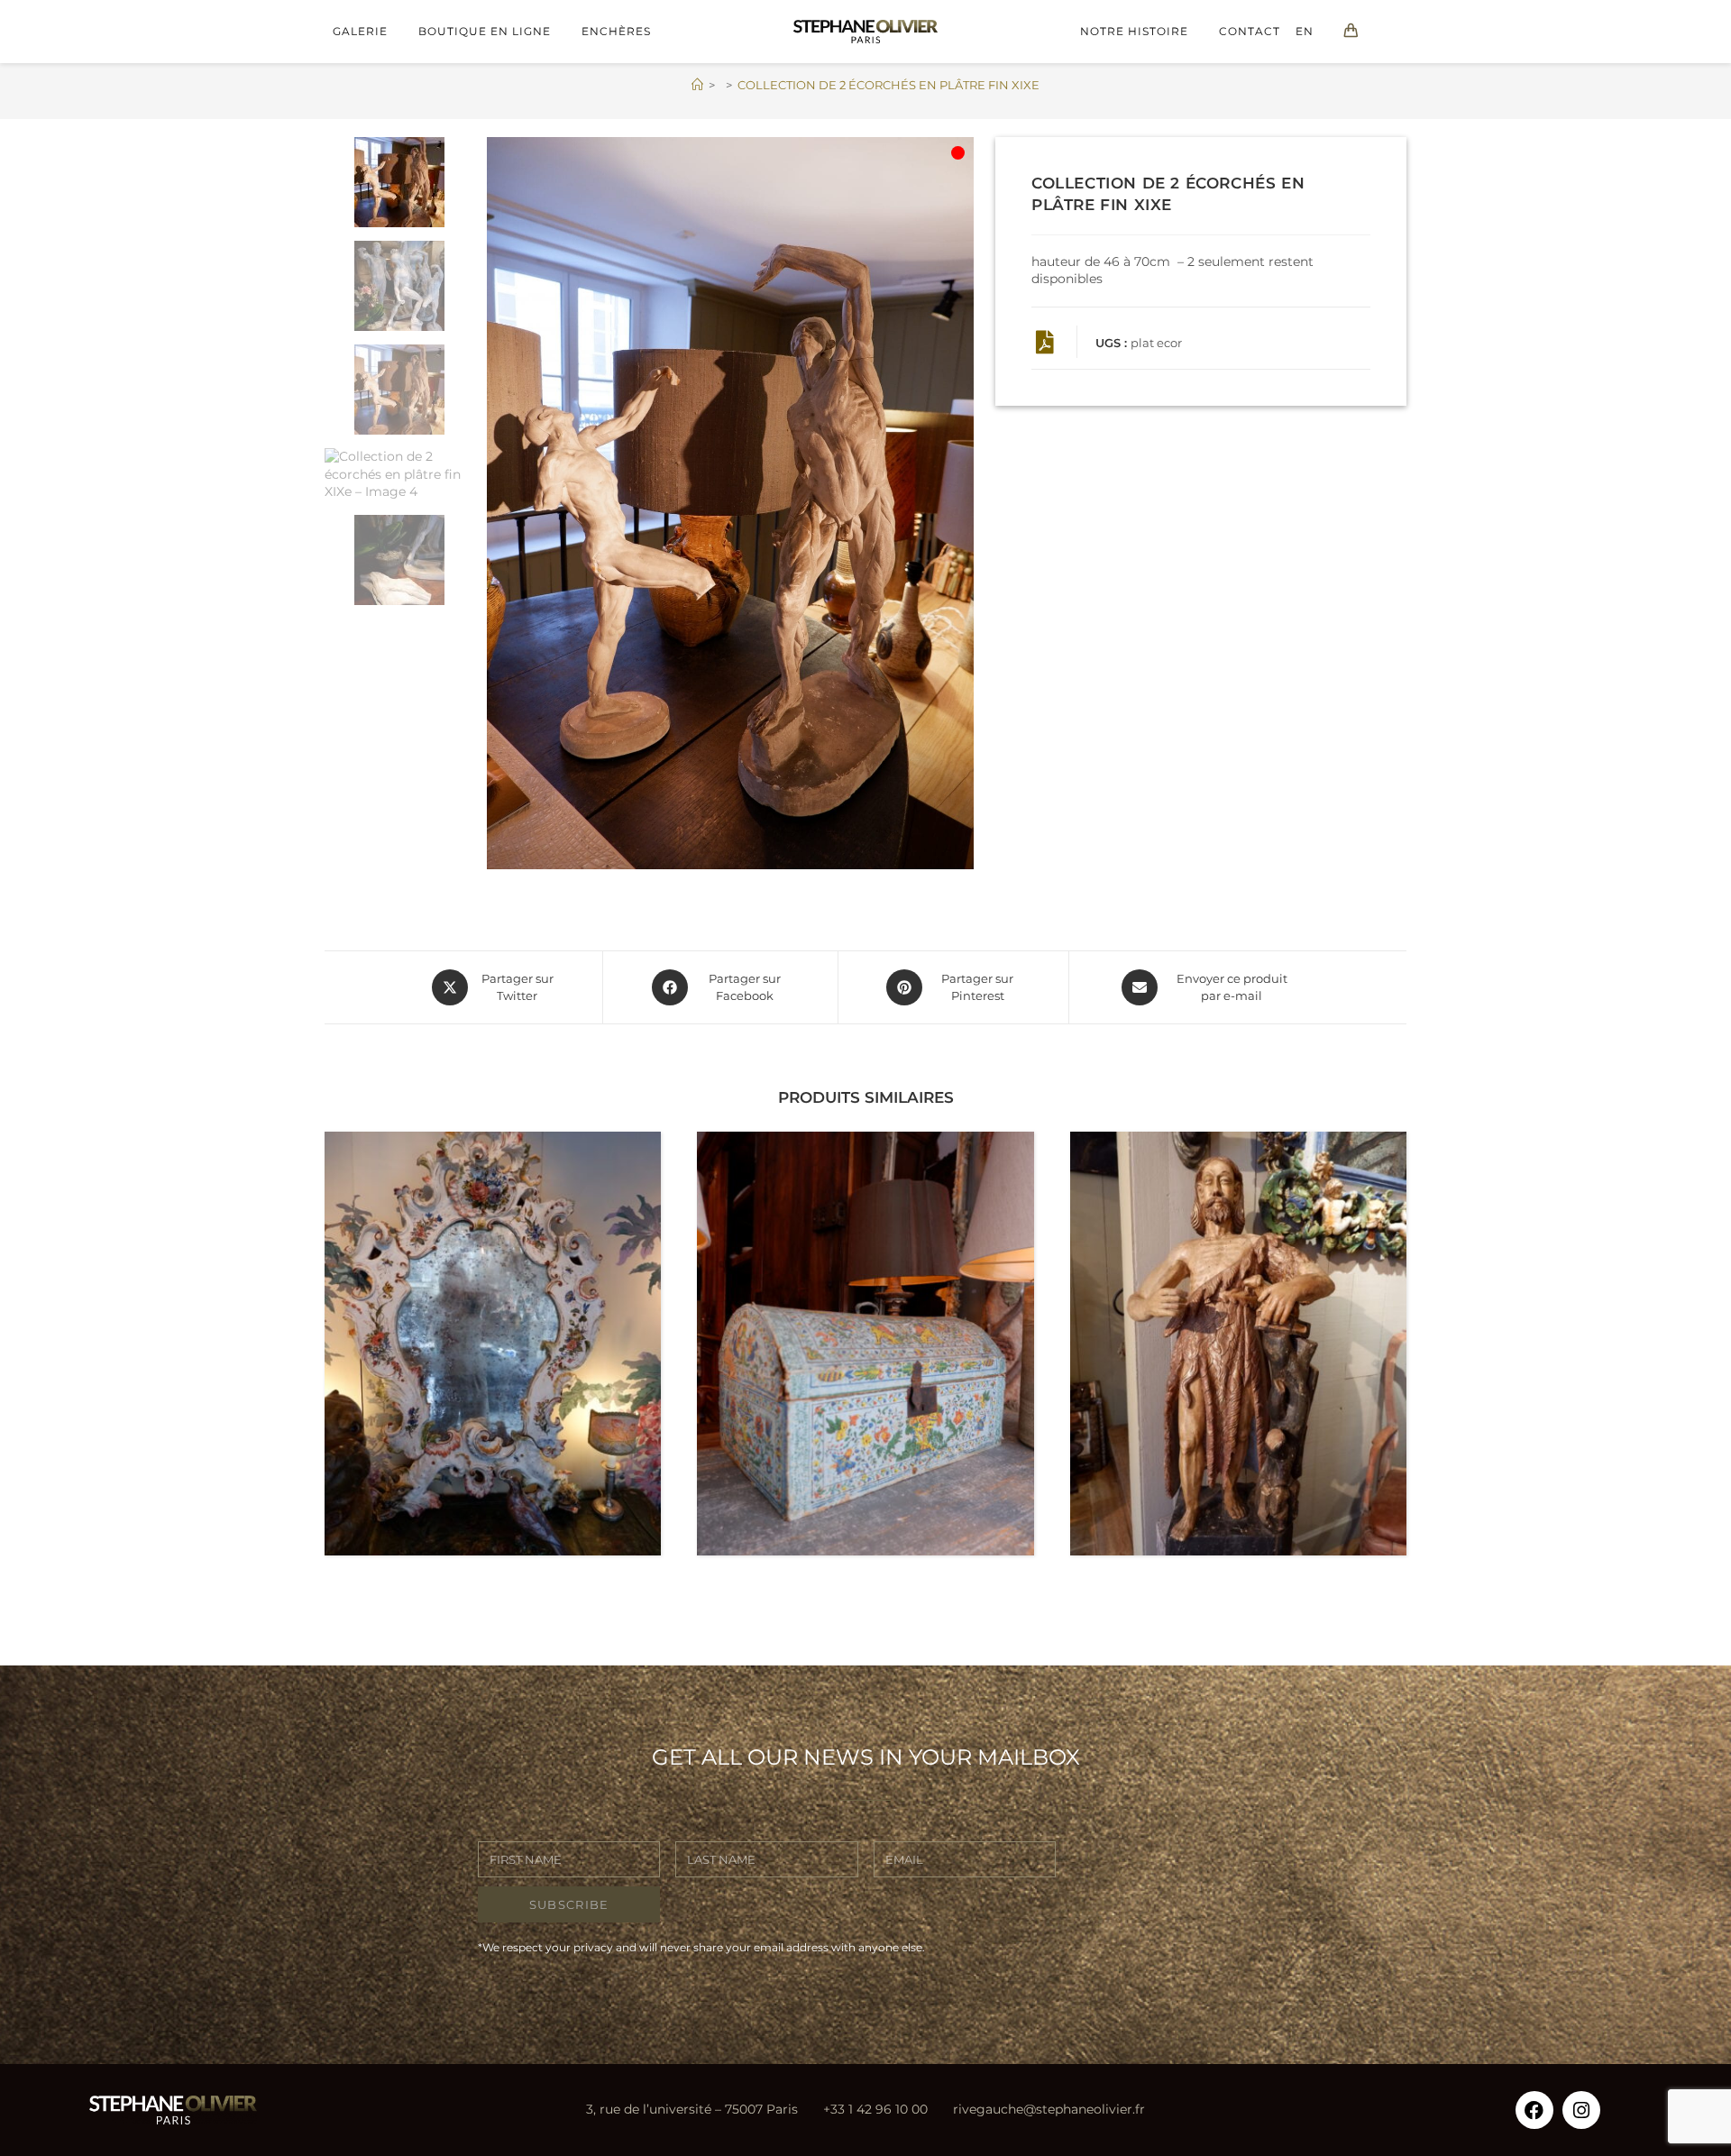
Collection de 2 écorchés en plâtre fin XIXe (888, 85)
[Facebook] (1534, 2110)
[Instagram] (1581, 2110)
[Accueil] (697, 85)
